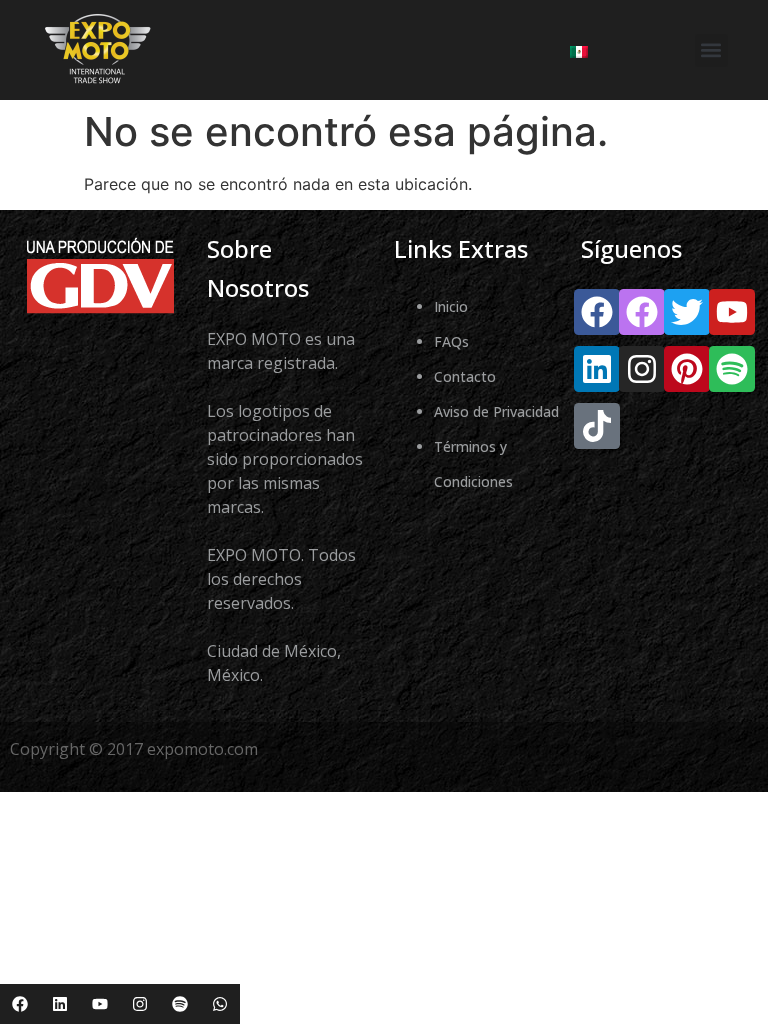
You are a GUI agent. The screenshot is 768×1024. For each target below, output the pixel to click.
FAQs (451, 341)
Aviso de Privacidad (496, 411)
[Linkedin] (60, 1004)
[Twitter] (687, 312)
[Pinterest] (687, 369)
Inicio (451, 306)
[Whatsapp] (220, 1004)
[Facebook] (20, 1004)
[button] (711, 50)
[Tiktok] (597, 426)
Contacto (465, 376)
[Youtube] (100, 1004)
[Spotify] (180, 1004)
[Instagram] (140, 1004)
